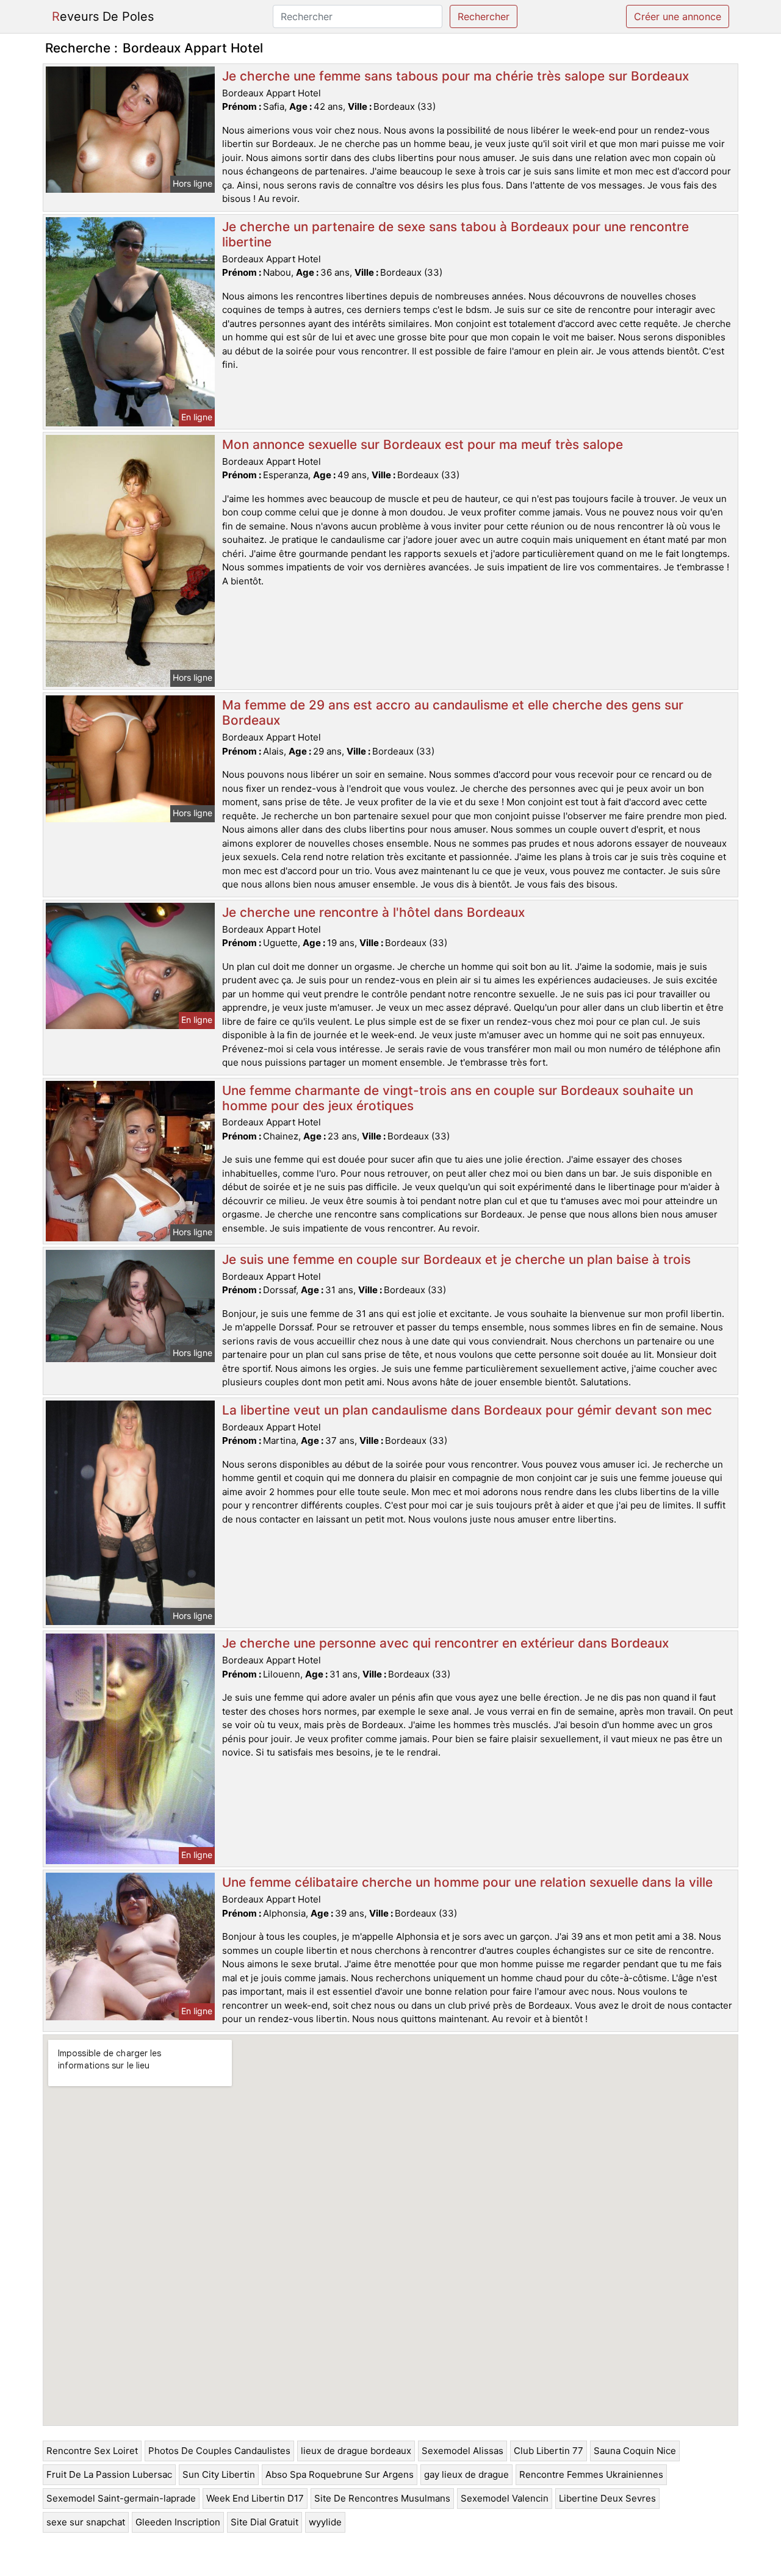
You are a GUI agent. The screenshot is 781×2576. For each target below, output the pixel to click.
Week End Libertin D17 (255, 2498)
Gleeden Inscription (178, 2522)
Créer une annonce (678, 16)
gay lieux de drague (466, 2474)
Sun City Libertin (219, 2474)
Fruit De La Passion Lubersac (109, 2474)
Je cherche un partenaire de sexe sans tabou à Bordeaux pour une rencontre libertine (455, 234)
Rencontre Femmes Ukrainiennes (591, 2474)
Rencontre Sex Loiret (92, 2451)
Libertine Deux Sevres (607, 2498)
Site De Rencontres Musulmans (382, 2498)
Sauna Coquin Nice (635, 2451)
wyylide (325, 2522)
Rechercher (484, 16)
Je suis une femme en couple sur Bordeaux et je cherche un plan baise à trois (456, 1259)
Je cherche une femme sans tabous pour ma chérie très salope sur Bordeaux (455, 76)
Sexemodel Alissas (462, 2451)
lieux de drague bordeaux (356, 2451)
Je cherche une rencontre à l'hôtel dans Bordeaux (373, 912)
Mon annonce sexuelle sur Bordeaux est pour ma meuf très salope (423, 444)
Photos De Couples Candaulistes (219, 2451)
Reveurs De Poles (103, 16)
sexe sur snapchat (86, 2522)
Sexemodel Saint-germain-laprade (121, 2498)
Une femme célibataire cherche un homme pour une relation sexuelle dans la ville (467, 1882)
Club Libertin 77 (549, 2451)
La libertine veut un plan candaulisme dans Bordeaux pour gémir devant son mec (467, 1410)
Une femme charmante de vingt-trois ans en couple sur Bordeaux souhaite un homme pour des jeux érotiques (458, 1098)
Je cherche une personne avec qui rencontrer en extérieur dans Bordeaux (445, 1643)
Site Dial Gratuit (265, 2522)
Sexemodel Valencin (505, 2498)
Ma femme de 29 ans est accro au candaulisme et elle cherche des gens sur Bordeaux (453, 712)
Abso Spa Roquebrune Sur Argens (340, 2474)
